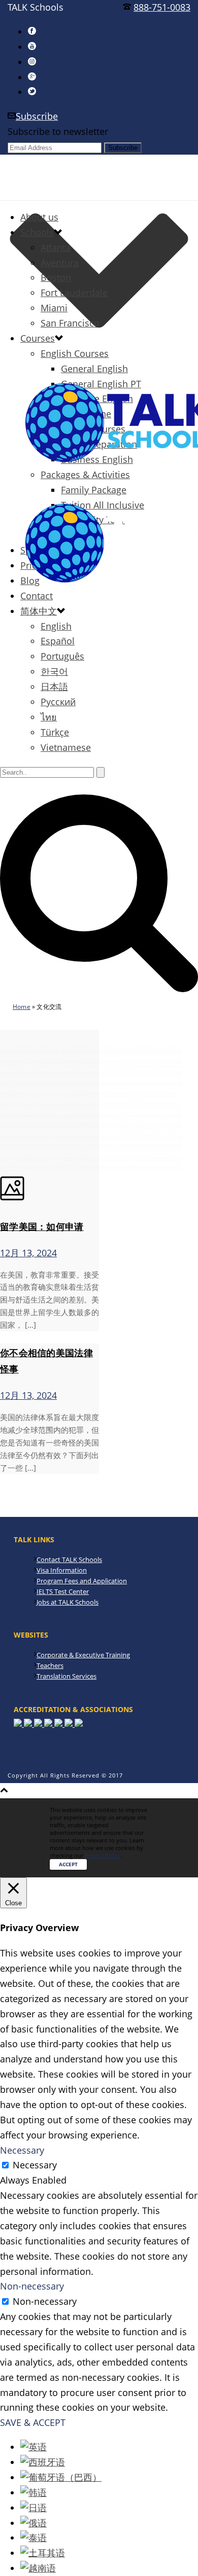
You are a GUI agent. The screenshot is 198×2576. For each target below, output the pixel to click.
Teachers (50, 1665)
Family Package (94, 490)
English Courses (75, 353)
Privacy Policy (103, 1855)
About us (39, 217)
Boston (56, 277)
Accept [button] (68, 1864)
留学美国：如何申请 (42, 1226)
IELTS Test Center (63, 1591)
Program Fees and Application (82, 1581)
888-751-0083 (162, 7)
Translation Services (67, 1676)
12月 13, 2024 (28, 1253)
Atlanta (56, 247)
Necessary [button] (22, 2150)
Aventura (60, 263)
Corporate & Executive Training (83, 1655)
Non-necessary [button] (32, 2286)
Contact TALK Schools (69, 1559)
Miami (54, 308)
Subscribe (37, 116)
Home (22, 1007)
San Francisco (70, 323)
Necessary (35, 2165)
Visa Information (62, 1570)
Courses (38, 338)
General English (94, 369)
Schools (37, 232)
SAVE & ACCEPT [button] (33, 2422)
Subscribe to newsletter (58, 131)
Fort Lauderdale (74, 293)
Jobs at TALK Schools (68, 1602)
